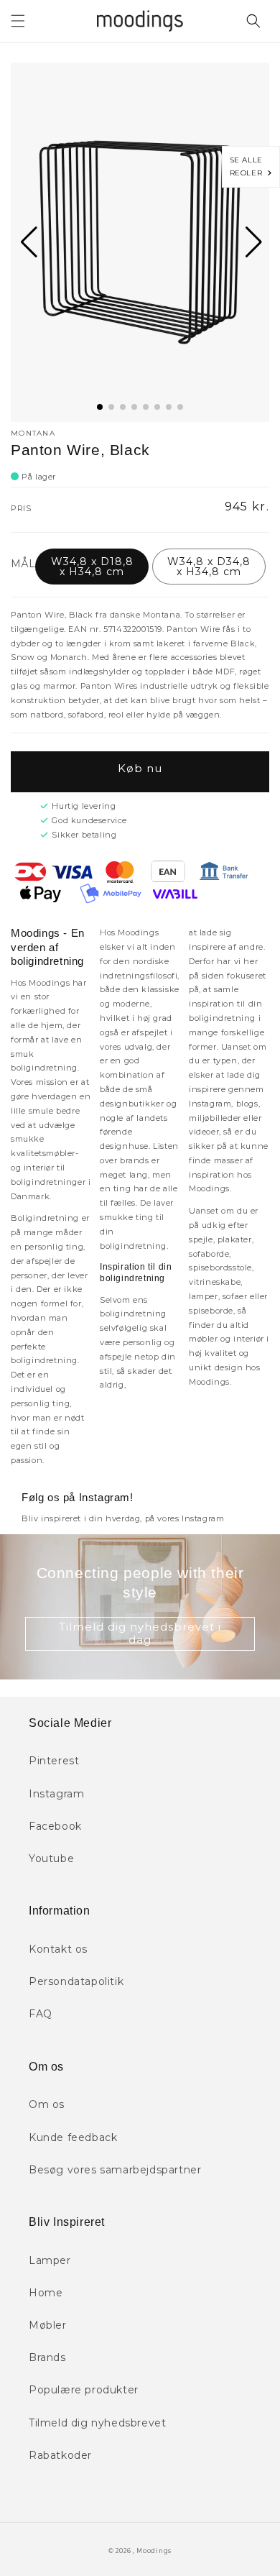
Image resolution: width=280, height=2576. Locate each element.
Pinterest (54, 1761)
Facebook (55, 1826)
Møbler (48, 2325)
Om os (47, 2104)
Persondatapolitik (76, 1981)
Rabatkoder (60, 2455)
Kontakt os (58, 1949)
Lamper (50, 2260)
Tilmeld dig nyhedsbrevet (97, 2423)
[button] (18, 21)
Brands (47, 2357)
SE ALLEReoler (249, 166)
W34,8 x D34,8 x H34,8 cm (209, 567)
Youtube (51, 1858)
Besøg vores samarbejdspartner (115, 2170)
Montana (33, 433)
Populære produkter (84, 2390)
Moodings (154, 2551)
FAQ (41, 2014)
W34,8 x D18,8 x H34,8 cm (92, 567)
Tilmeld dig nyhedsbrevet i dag (140, 1633)
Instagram (56, 1794)
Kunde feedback (73, 2137)
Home (46, 2293)
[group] (140, 242)
